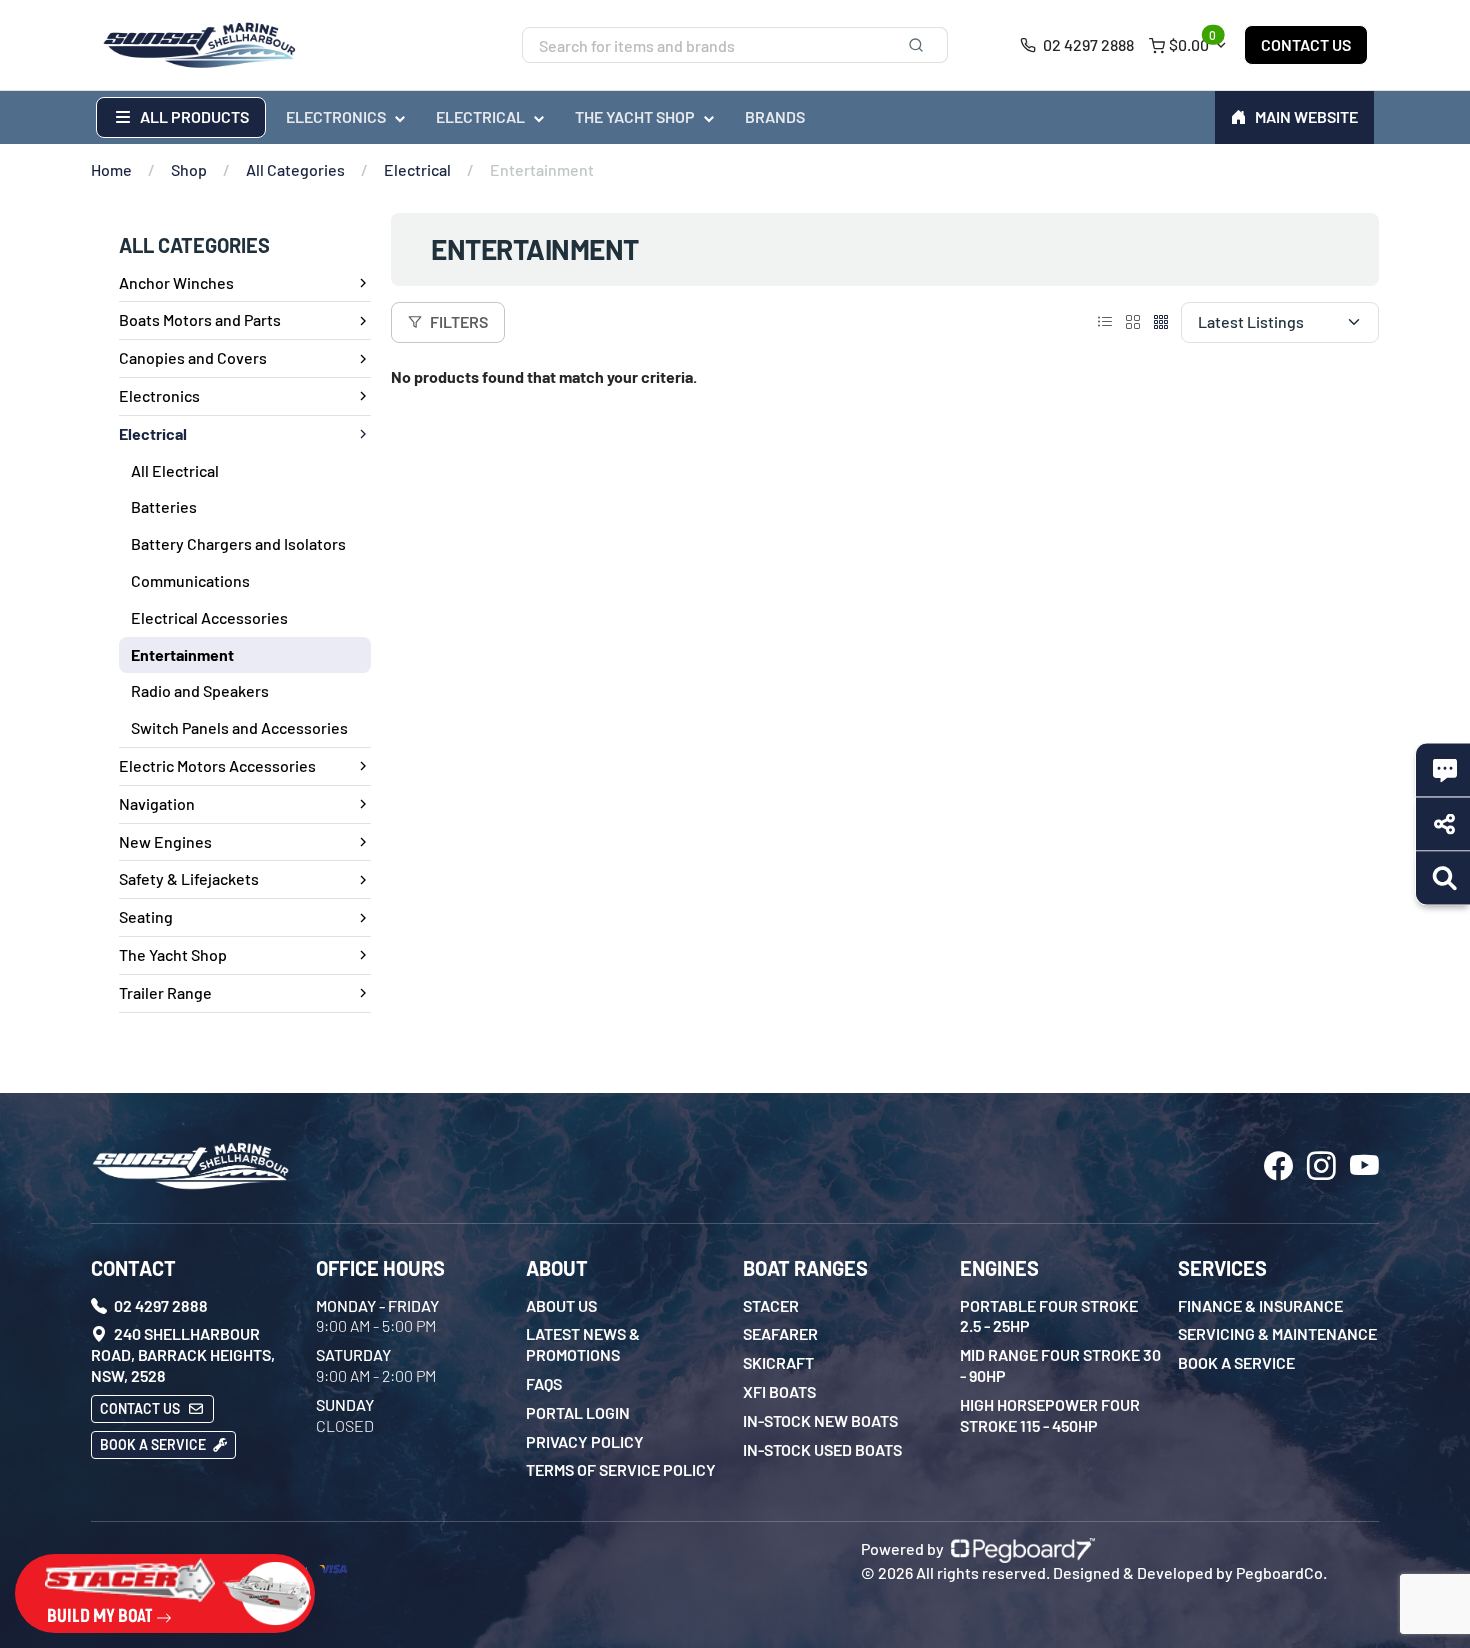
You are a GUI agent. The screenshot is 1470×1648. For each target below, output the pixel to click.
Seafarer (780, 1333)
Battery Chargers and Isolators (238, 543)
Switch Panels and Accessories (239, 727)
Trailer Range (165, 992)
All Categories (295, 169)
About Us (561, 1305)
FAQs (544, 1383)
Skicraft (778, 1362)
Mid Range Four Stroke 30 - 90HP (1060, 1365)
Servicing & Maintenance (1277, 1333)
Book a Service (154, 1444)
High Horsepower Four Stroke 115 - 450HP (1050, 1415)
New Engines (165, 841)
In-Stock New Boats (820, 1420)
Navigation (157, 803)
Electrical (417, 169)
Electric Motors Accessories (217, 765)
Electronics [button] (336, 116)
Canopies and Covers (193, 357)
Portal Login (578, 1412)
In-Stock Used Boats (822, 1449)
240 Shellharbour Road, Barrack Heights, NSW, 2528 (183, 1354)
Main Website (1306, 116)
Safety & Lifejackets (189, 878)
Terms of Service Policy (621, 1469)
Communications (190, 580)
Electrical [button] (480, 116)
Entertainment (182, 654)
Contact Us (1306, 44)
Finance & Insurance (1260, 1305)
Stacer (771, 1305)
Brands (775, 116)
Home (111, 169)
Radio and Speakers (200, 690)
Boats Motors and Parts (200, 319)
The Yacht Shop (173, 954)
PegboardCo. (1281, 1572)
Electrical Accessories (209, 617)
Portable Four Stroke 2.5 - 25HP (1049, 1316)
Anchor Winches (176, 282)
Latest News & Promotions (583, 1344)
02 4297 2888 (1087, 44)
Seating (146, 916)
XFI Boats (779, 1391)
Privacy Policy (585, 1441)
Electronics (159, 395)
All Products (193, 116)
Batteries (164, 506)
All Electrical (175, 470)
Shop (189, 169)
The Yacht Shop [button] (635, 116)
